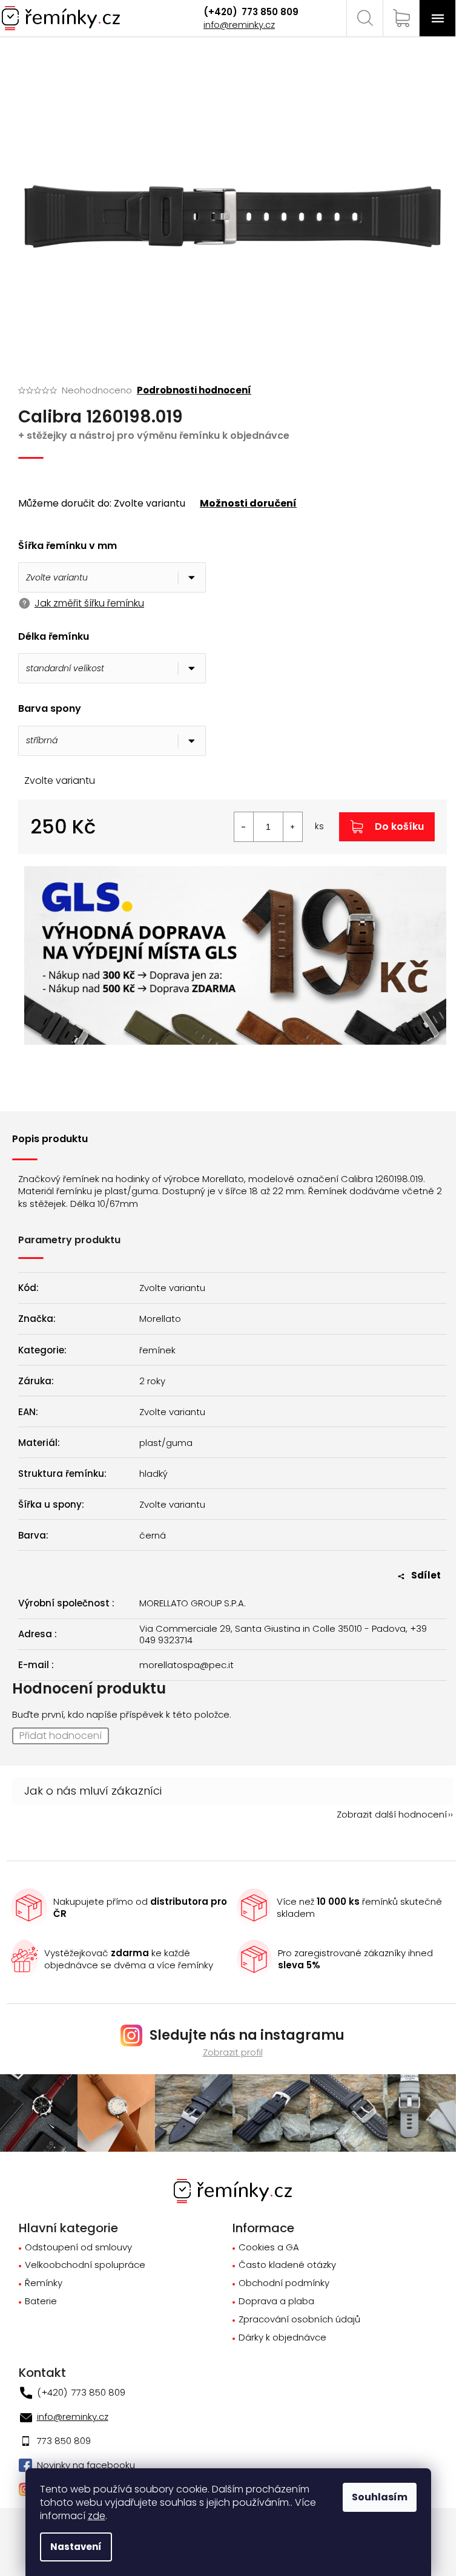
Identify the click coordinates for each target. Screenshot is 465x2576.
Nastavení (76, 2547)
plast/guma (166, 1443)
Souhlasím (380, 2497)
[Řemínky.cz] (233, 2190)
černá (153, 1536)
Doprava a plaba (276, 2302)
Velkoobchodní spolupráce (85, 2265)
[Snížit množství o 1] (244, 827)
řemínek (157, 1350)
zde (97, 2516)
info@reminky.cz (239, 25)
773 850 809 (269, 12)
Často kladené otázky (287, 2265)
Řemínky (44, 2283)
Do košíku (399, 826)
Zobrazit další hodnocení (392, 1814)
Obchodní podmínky (284, 2283)
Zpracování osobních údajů (299, 2320)
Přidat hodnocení (61, 1736)
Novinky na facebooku (86, 2465)
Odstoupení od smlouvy (78, 2248)
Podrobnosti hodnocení (194, 390)
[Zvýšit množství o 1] (292, 827)
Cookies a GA (269, 2248)
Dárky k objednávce (282, 2338)
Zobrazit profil (233, 2052)
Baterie (41, 2302)
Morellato (160, 1319)
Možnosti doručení (248, 504)
